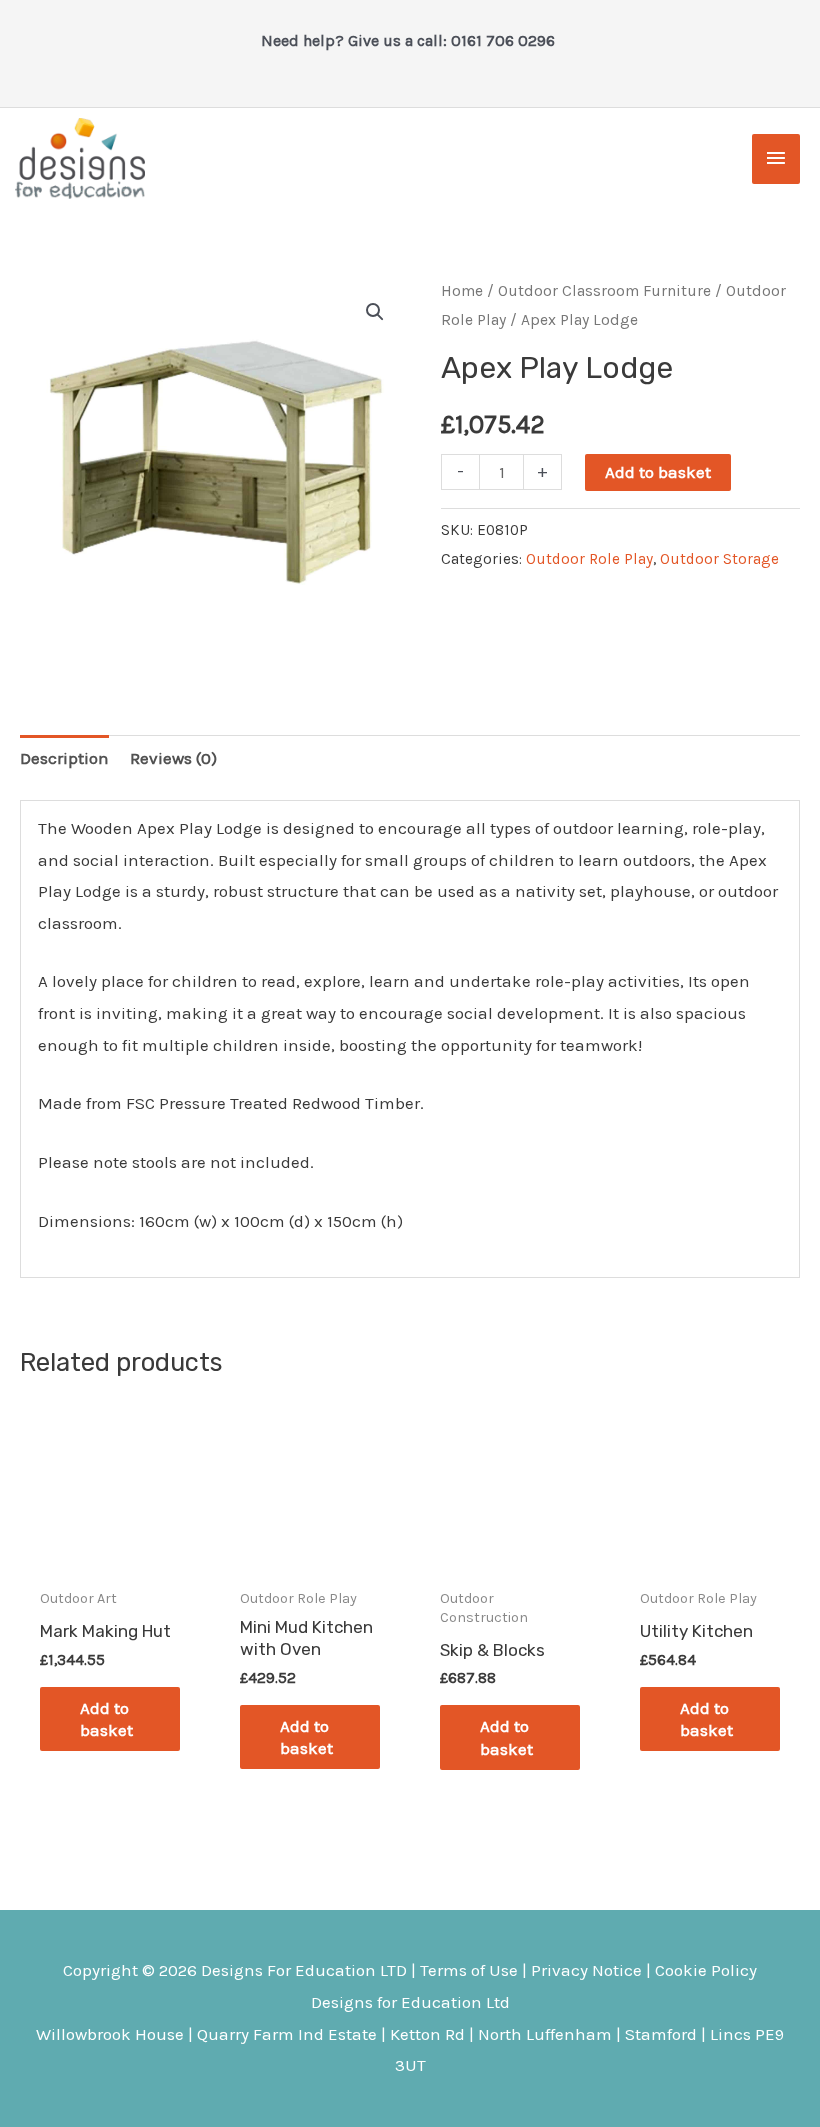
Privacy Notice (586, 1970)
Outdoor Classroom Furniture (604, 291)
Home (462, 291)
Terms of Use (469, 1970)
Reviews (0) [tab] (173, 758)
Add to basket (658, 472)
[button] (375, 312)
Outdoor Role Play (589, 559)
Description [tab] (64, 758)
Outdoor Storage (719, 559)
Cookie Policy (706, 1970)
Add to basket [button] (106, 1719)
